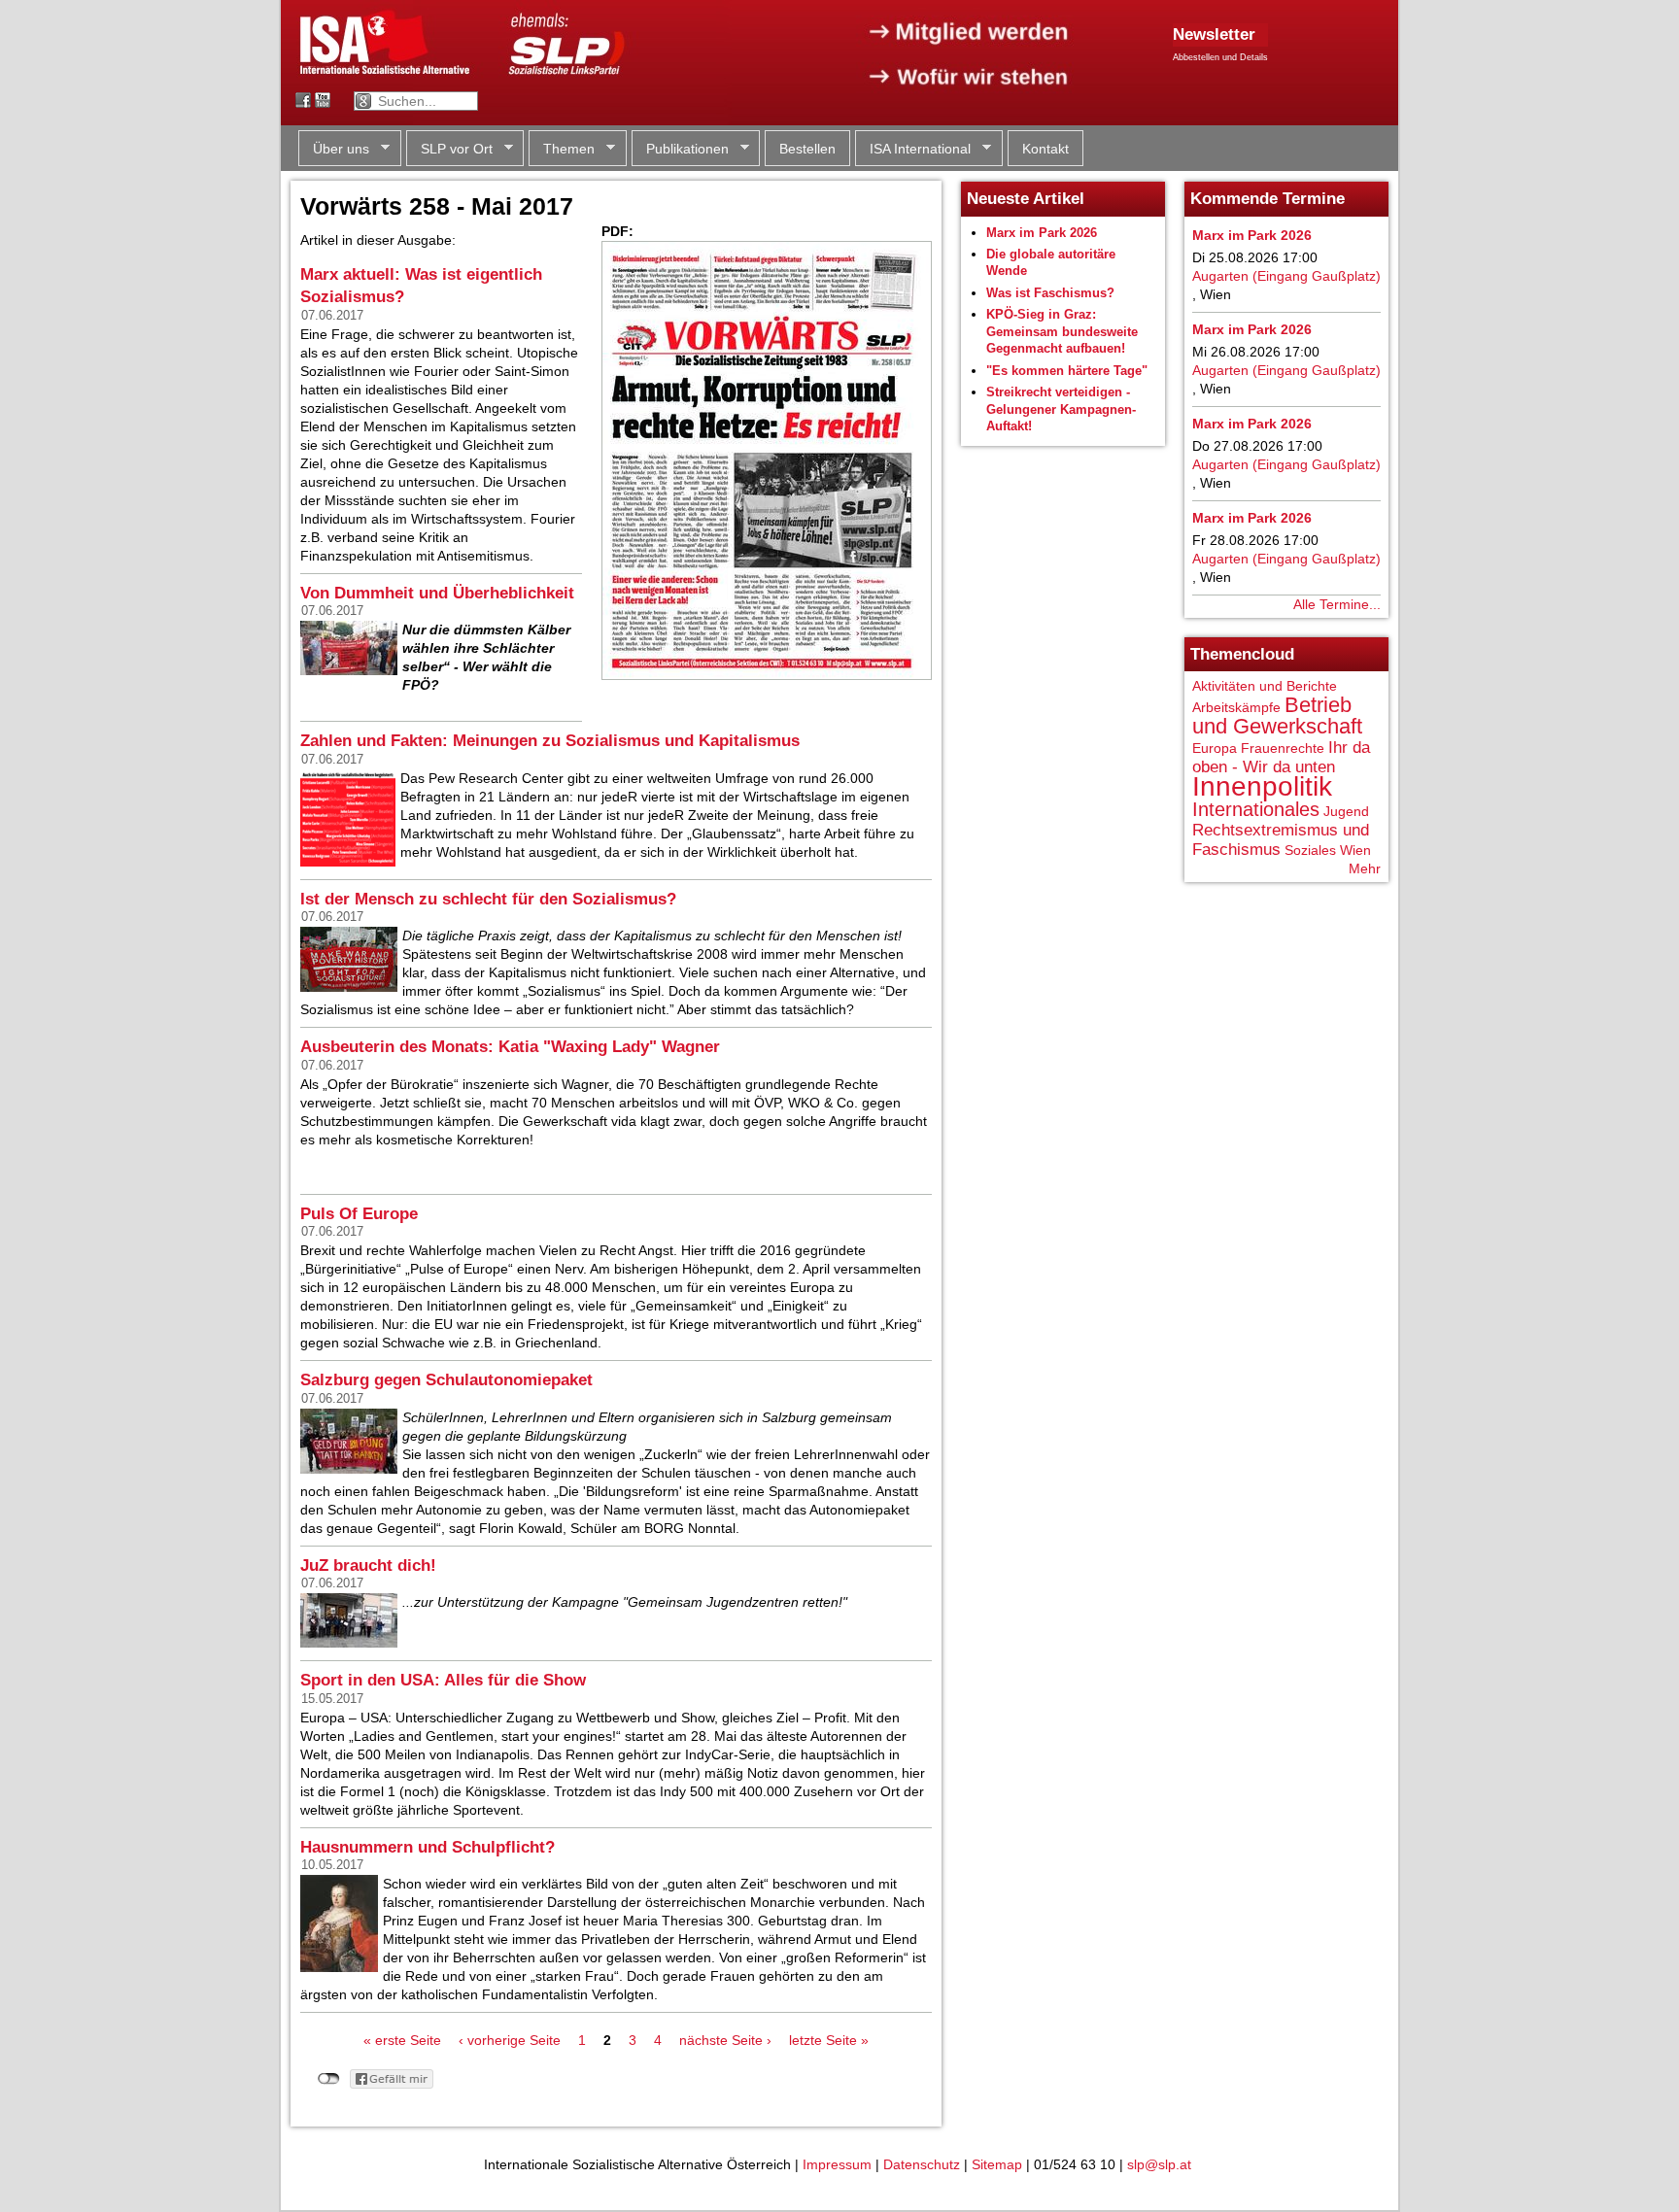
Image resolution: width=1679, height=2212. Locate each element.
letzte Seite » (829, 2040)
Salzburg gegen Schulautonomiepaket (446, 1380)
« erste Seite (402, 2040)
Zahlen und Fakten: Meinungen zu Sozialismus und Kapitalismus (550, 741)
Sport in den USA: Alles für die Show (443, 1680)
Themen (562, 149)
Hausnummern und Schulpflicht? (428, 1847)
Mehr (1365, 868)
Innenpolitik (1262, 786)
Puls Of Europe (359, 1214)
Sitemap (997, 2164)
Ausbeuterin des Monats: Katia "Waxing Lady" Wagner (510, 1047)
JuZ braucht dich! (368, 1565)
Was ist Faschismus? (1050, 293)
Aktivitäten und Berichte (1265, 686)
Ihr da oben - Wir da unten (1281, 757)
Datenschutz (922, 2164)
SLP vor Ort (449, 149)
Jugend (1346, 811)
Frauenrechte (1283, 748)
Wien (1355, 850)
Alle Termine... (1337, 604)
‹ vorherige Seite (510, 2040)
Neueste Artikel (1026, 199)
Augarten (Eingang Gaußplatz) (1286, 276)
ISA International (913, 149)
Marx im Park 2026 (1042, 233)
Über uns (334, 149)
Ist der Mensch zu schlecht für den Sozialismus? (488, 899)
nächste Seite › (725, 2040)
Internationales (1256, 809)
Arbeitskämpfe (1236, 707)
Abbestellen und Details (1220, 57)
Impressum (837, 2164)
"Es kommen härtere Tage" (1067, 371)
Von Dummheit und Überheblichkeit (437, 593)
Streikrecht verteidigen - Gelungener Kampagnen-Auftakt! (1061, 409)
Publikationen (680, 149)
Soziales (1310, 850)
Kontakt (1045, 149)
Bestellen (807, 149)
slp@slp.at (1159, 2164)
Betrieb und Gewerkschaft (1277, 715)
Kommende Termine (1268, 199)
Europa (1215, 748)
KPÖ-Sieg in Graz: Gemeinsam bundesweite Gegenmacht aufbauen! (1062, 331)
